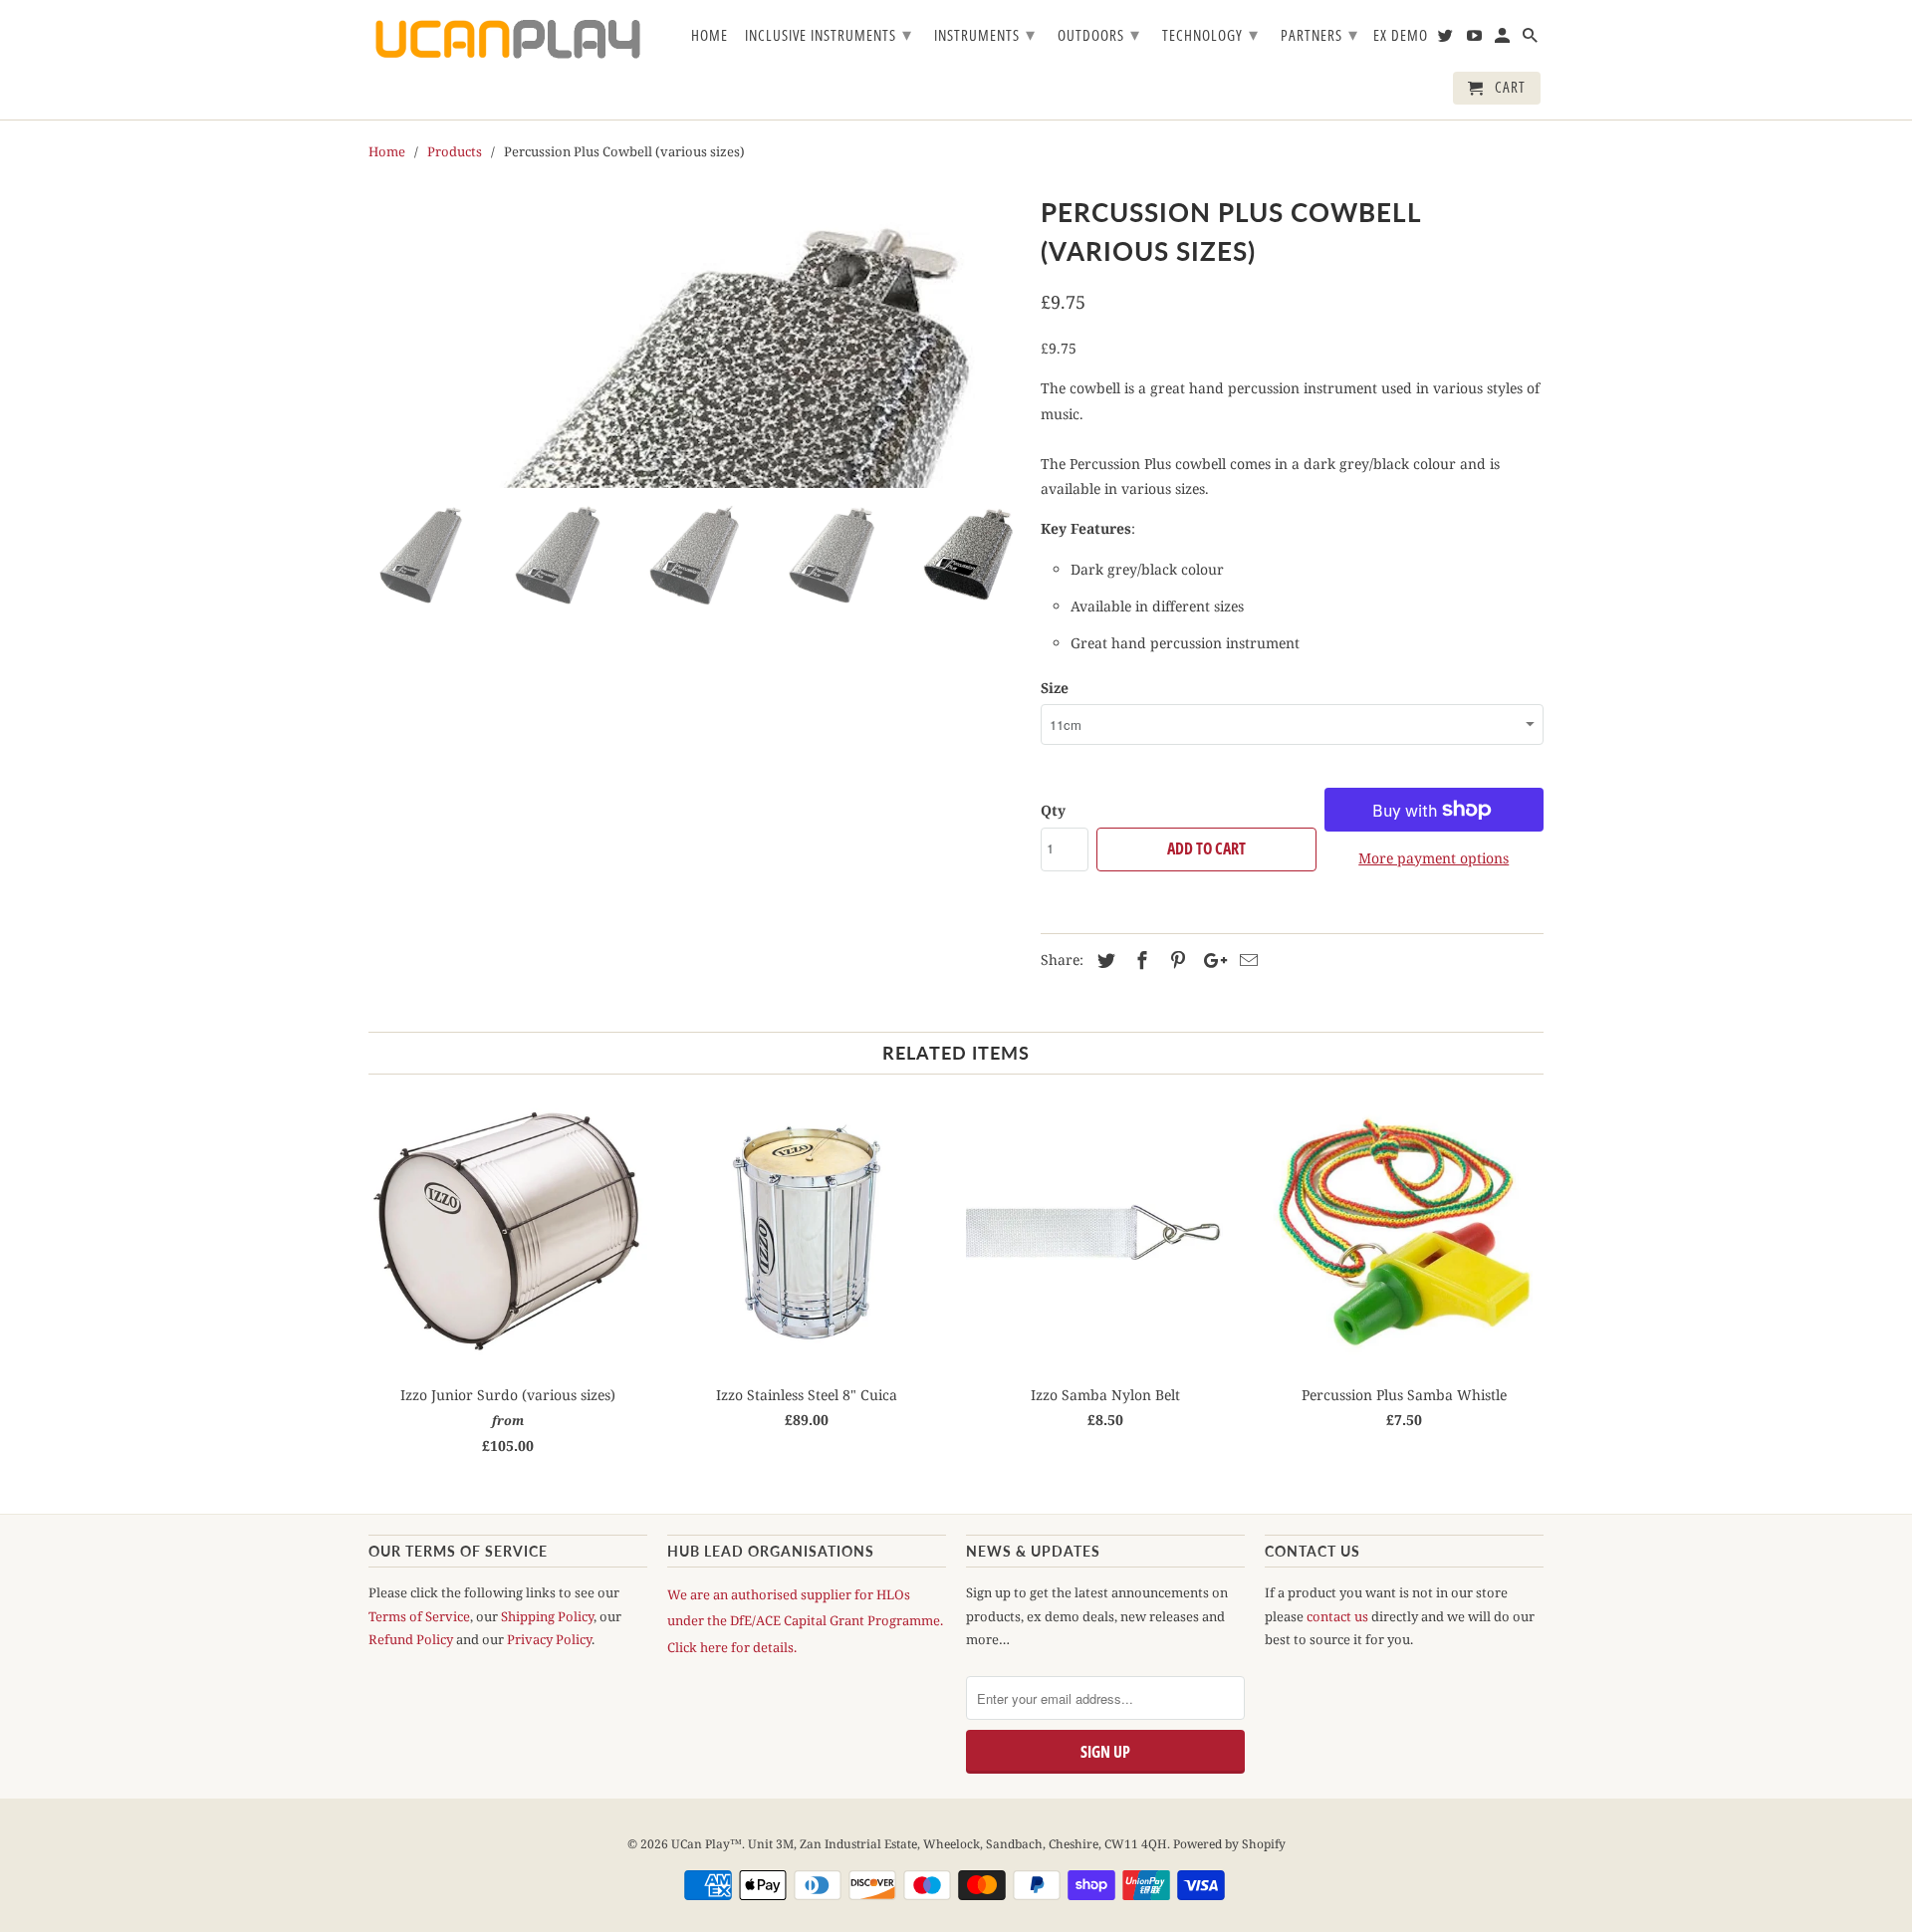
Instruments (985, 34)
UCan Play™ (707, 1844)
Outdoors (1099, 34)
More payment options (1434, 858)
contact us (1337, 1616)
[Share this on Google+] (1210, 960)
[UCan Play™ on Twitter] (1447, 39)
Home (710, 36)
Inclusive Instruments (829, 34)
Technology (1210, 34)
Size (1055, 688)
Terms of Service (419, 1616)
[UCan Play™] (508, 39)
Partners (1319, 34)
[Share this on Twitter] (1103, 960)
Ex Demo (1401, 36)
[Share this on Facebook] (1139, 960)
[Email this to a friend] (1246, 960)
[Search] (1532, 39)
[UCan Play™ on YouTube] (1476, 39)
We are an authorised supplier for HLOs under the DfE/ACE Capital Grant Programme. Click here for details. (805, 1620)
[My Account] (1504, 39)
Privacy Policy (549, 1639)
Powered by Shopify (1229, 1844)
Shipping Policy (547, 1616)
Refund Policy (411, 1639)
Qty (1053, 810)
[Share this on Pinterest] (1175, 960)
